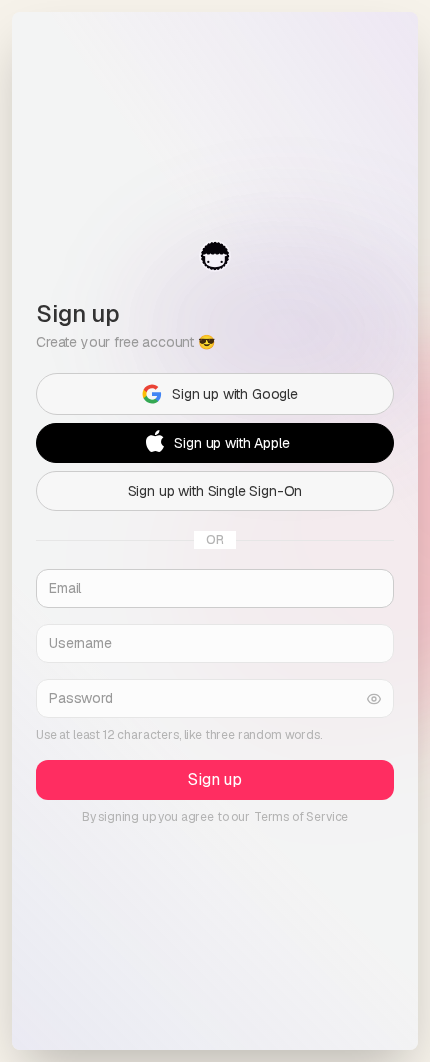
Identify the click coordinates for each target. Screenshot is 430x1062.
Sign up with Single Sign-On (215, 491)
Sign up (215, 779)
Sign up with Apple (231, 443)
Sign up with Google (235, 394)
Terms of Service (301, 817)
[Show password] (374, 698)
